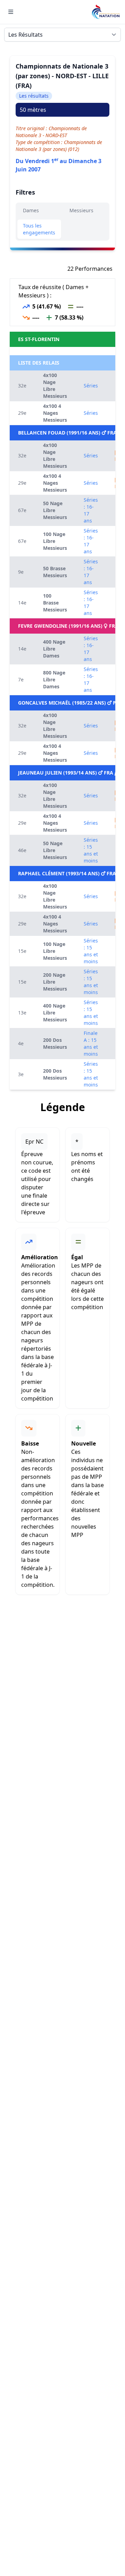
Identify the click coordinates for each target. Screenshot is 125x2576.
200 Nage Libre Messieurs (55, 982)
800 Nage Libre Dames (54, 679)
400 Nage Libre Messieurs (55, 1013)
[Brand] (106, 12)
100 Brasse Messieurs (55, 603)
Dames (31, 210)
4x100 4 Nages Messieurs (55, 413)
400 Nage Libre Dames (54, 649)
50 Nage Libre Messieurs (55, 510)
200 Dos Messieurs (55, 1043)
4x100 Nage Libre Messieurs (55, 386)
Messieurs (81, 210)
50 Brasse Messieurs (55, 572)
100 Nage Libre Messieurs (55, 541)
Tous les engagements (39, 229)
